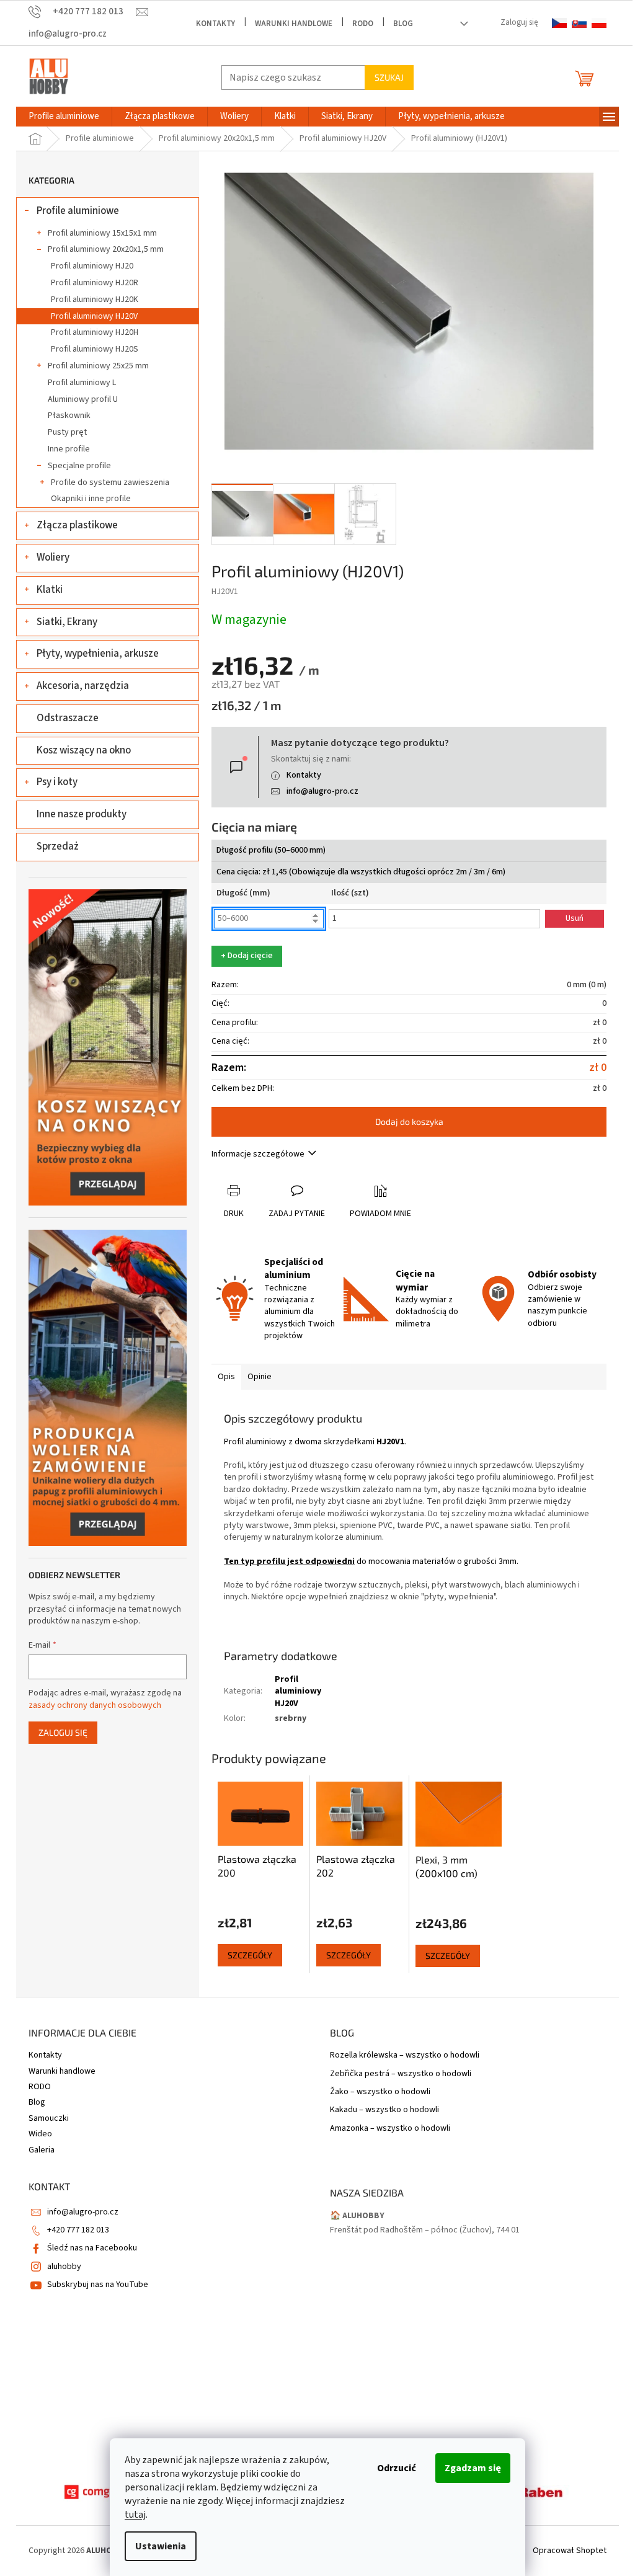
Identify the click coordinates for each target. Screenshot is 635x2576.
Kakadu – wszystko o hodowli (384, 2110)
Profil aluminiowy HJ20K (95, 300)
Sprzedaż (58, 846)
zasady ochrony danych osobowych (95, 1705)
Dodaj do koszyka (409, 1121)
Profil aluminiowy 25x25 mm (98, 366)
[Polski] (599, 23)
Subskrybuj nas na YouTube (98, 2285)
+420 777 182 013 (78, 2230)
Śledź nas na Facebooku (92, 2248)
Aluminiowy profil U (83, 399)
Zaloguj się (63, 1732)
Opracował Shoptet (570, 2551)
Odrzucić (397, 2468)
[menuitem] (64, 117)
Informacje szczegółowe (258, 1154)
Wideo (40, 2134)
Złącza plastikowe (77, 525)
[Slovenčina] (579, 23)
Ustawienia (161, 2546)
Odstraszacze (68, 718)
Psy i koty (57, 782)
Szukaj (389, 77)
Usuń (575, 918)
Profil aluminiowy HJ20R (95, 283)
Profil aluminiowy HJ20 (92, 266)
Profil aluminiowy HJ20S (95, 349)
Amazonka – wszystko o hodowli (390, 2129)
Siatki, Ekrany (67, 622)
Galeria (42, 2150)
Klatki (50, 590)
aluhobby (64, 2267)
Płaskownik (69, 415)
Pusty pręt (67, 432)
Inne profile (69, 449)
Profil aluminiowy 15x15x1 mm (102, 233)
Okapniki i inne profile (91, 499)
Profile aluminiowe (78, 211)
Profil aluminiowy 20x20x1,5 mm (106, 249)
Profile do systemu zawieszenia (110, 482)
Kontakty (215, 24)
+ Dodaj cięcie (247, 956)
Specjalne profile (79, 466)
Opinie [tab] (260, 1377)
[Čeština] (559, 23)
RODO (363, 24)
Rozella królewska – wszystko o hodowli (405, 2055)
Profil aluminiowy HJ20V (94, 316)
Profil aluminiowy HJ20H (95, 332)
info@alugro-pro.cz (322, 791)
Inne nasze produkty (82, 814)
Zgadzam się (473, 2468)
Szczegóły (250, 1955)
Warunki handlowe (294, 24)
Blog (403, 24)
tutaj (135, 2515)
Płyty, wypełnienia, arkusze (98, 654)
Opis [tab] (226, 1377)
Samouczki (49, 2118)
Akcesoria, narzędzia (83, 686)
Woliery (53, 557)
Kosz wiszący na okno (84, 750)
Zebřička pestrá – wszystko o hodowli (401, 2074)
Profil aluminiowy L (82, 383)
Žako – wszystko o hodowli (380, 2092)
